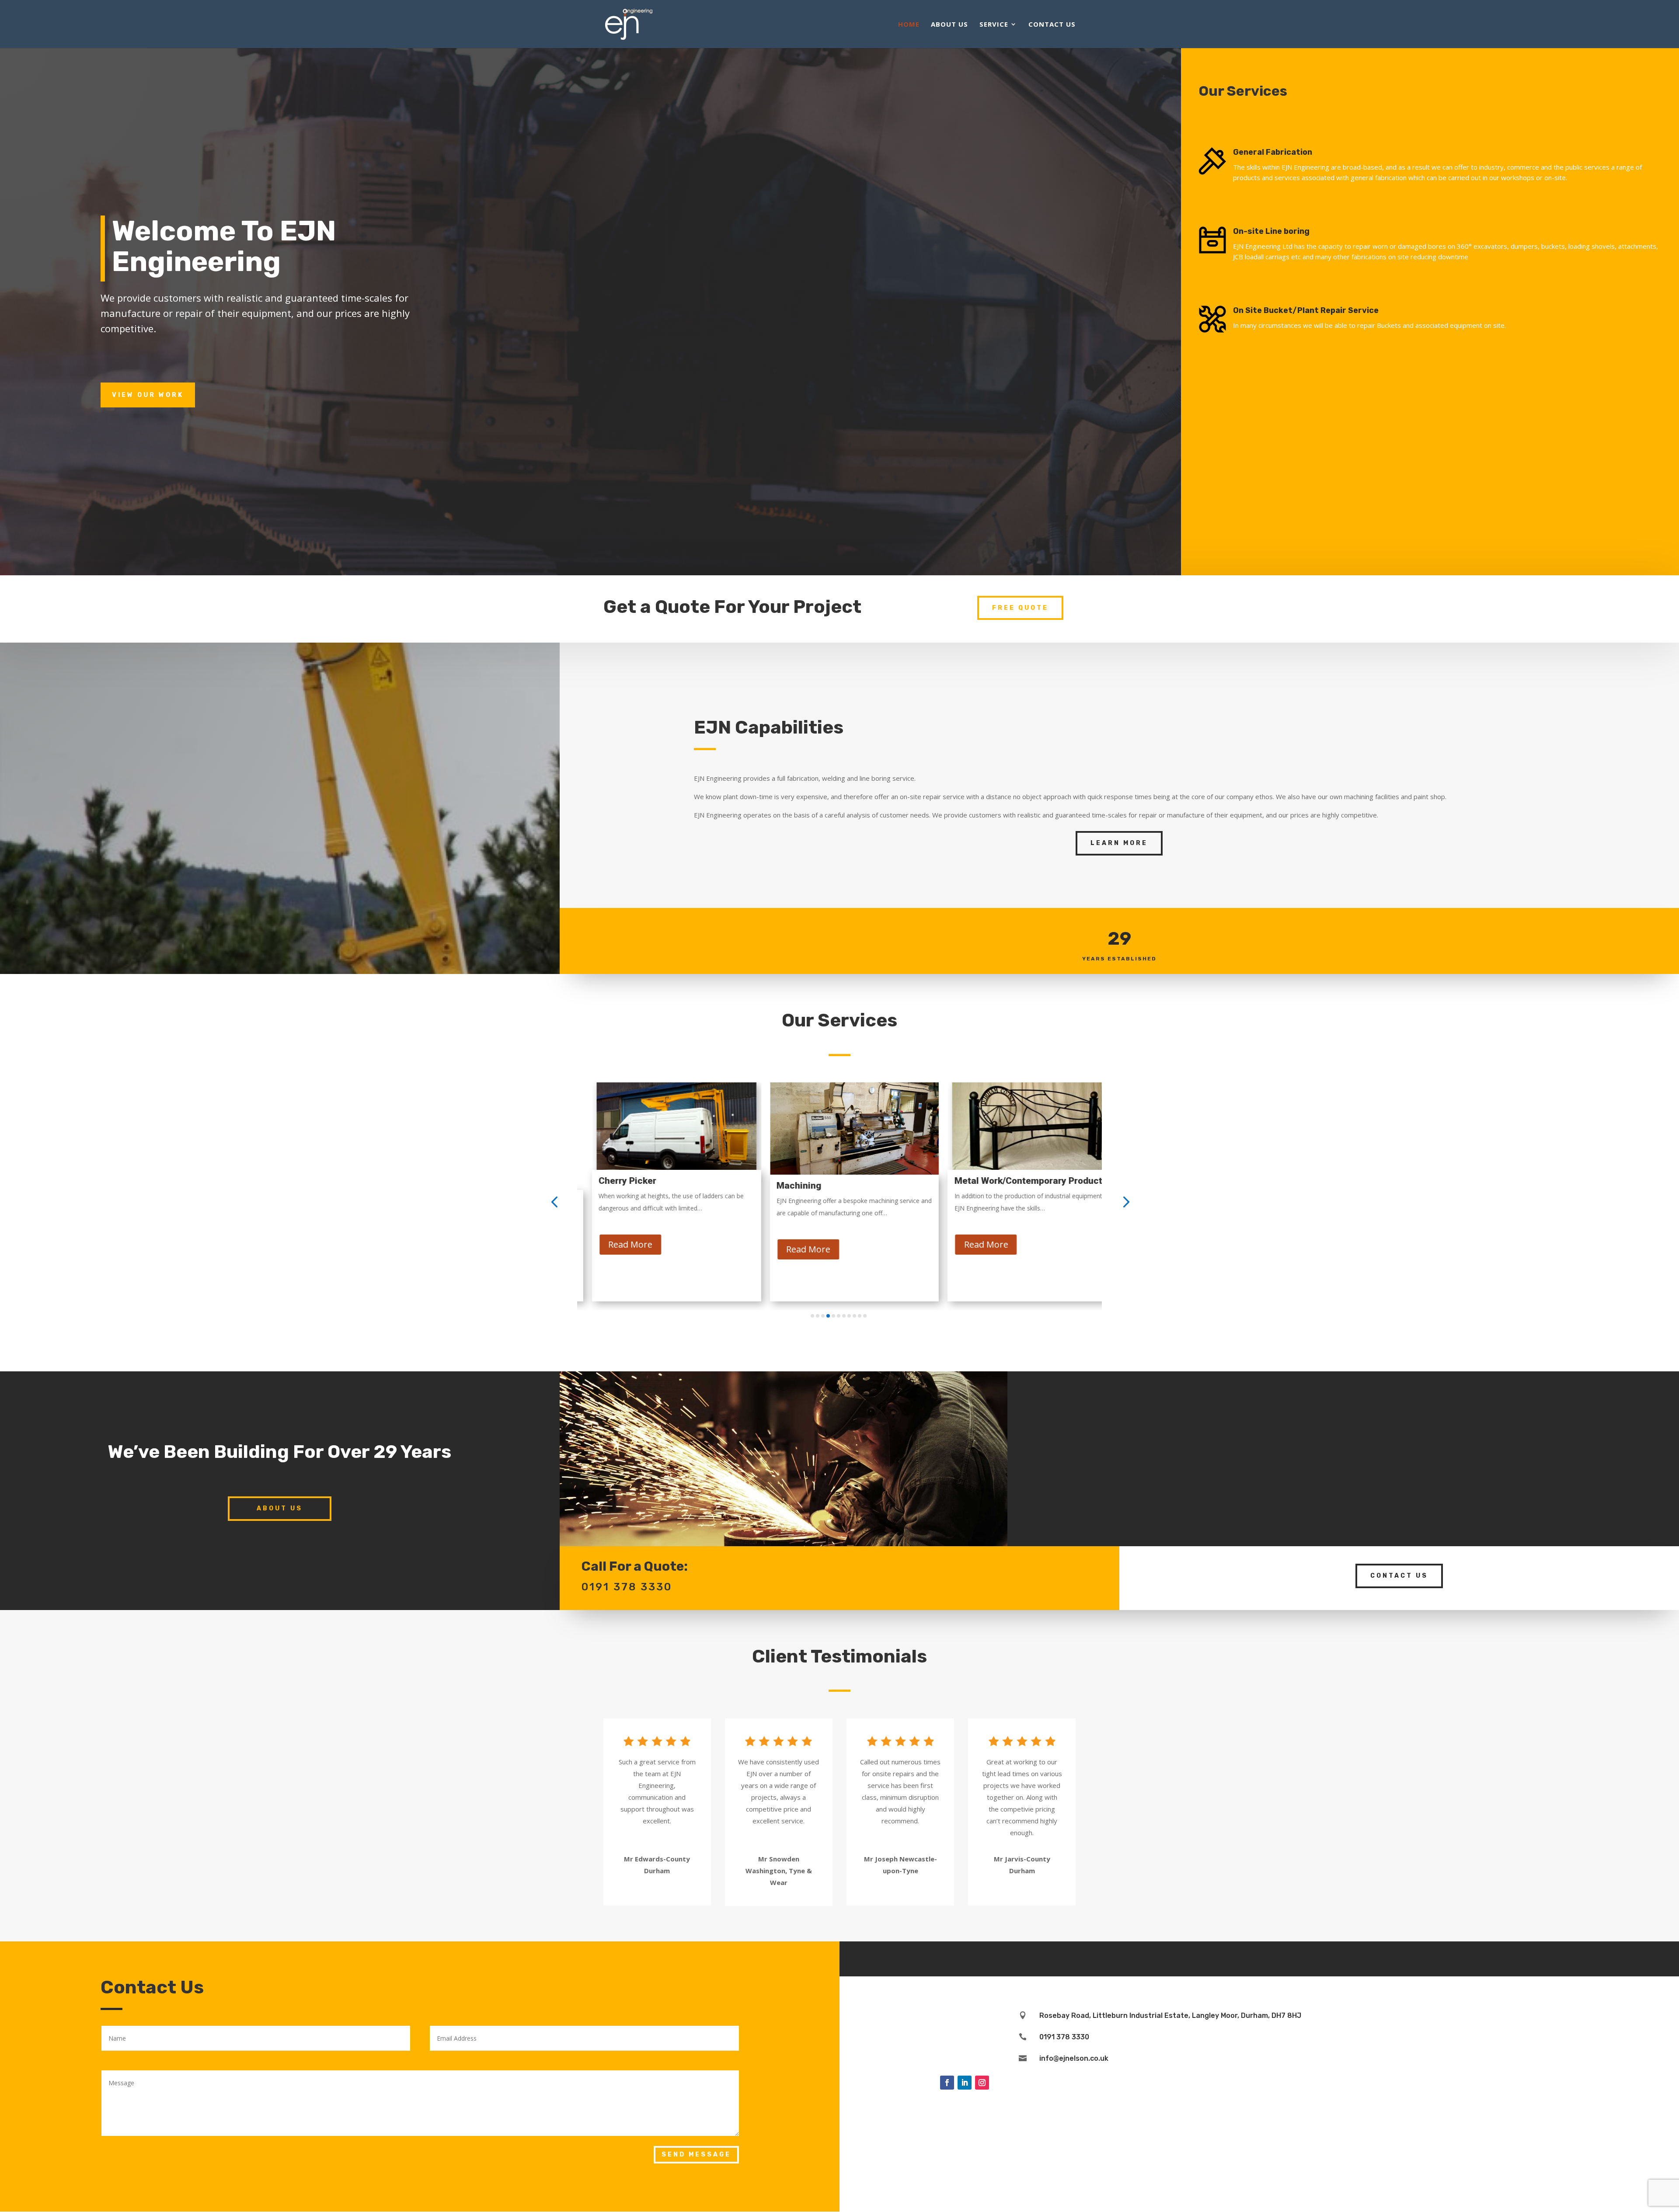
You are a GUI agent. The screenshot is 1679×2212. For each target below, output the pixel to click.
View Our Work (148, 395)
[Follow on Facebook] (947, 2083)
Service (994, 25)
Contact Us (1052, 25)
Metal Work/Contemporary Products (838, 1181)
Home (909, 25)
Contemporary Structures (993, 1181)
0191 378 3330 (1064, 2037)
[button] (554, 1202)
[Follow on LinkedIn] (965, 2083)
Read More (615, 1249)
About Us (949, 25)
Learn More (1119, 843)
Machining (606, 1186)
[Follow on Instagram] (982, 2083)
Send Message (696, 2155)
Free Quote (1020, 608)
